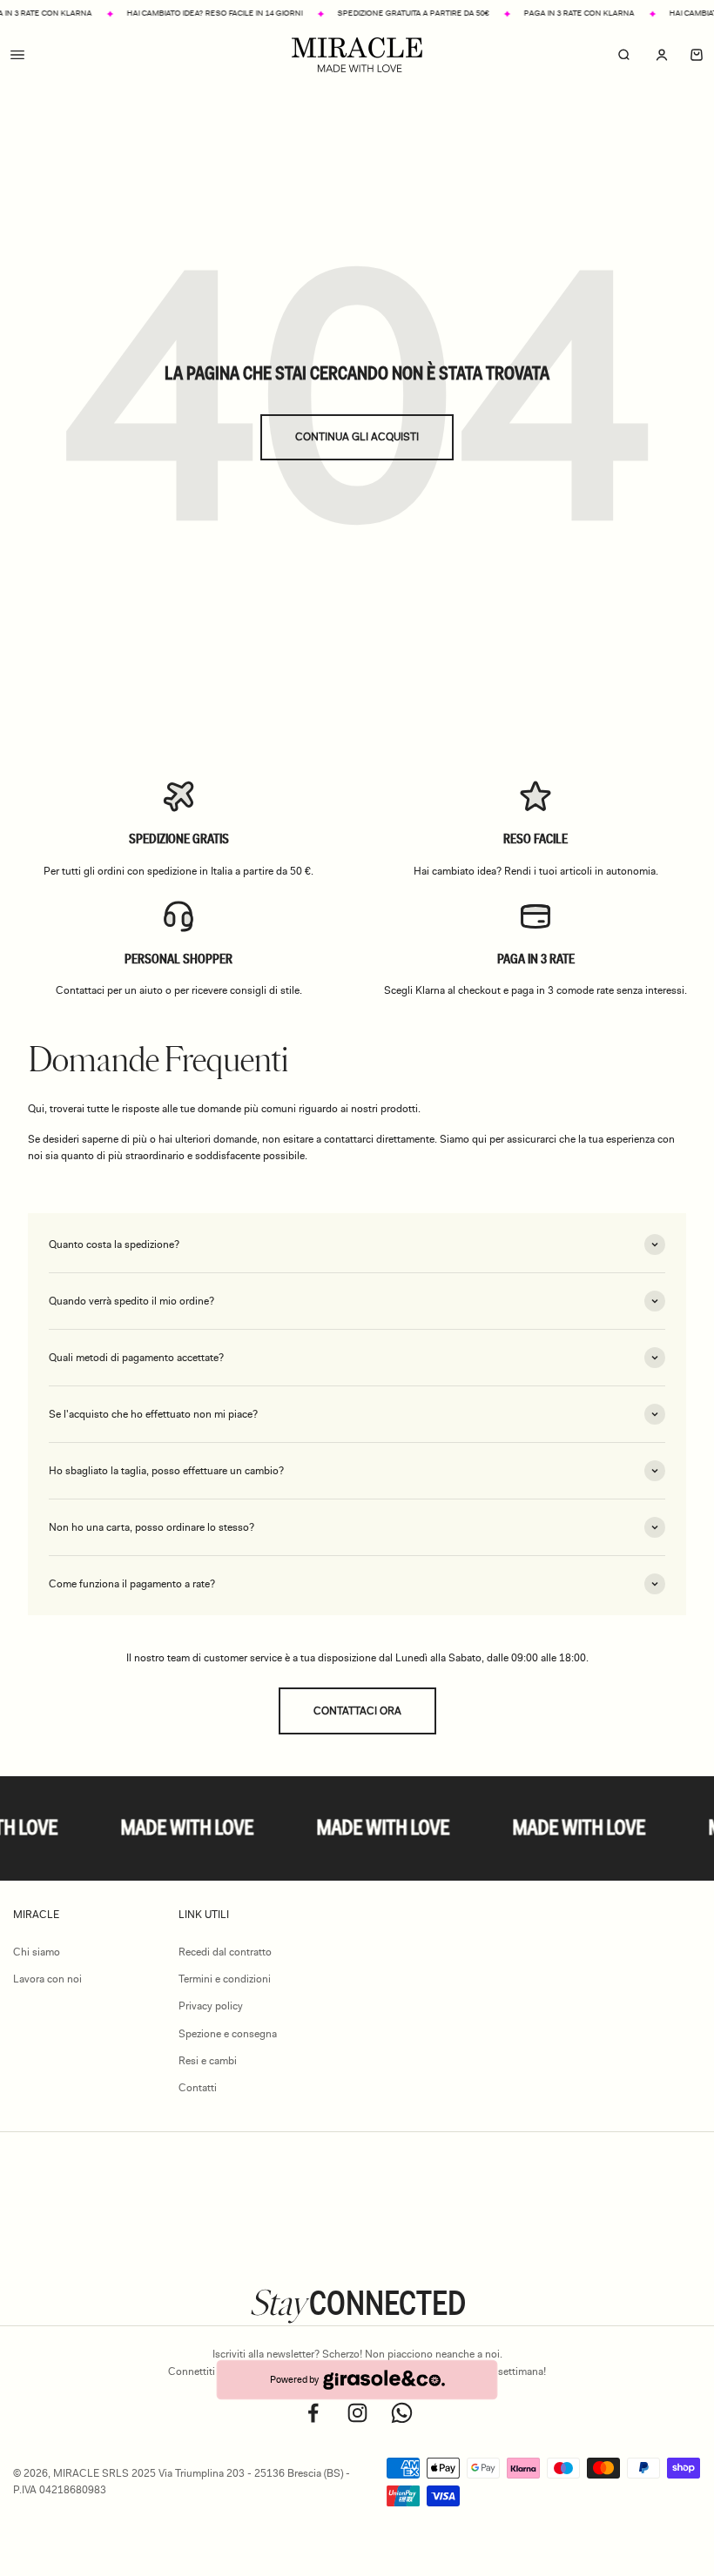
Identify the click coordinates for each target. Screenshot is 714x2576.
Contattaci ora (357, 1711)
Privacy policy (211, 2006)
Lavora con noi (47, 1979)
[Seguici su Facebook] (313, 2413)
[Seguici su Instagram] (357, 2413)
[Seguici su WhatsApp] (402, 2413)
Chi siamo (37, 1952)
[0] (697, 55)
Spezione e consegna (228, 2034)
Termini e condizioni (225, 1979)
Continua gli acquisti (357, 437)
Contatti (198, 2088)
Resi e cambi (208, 2061)
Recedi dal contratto (225, 1952)
